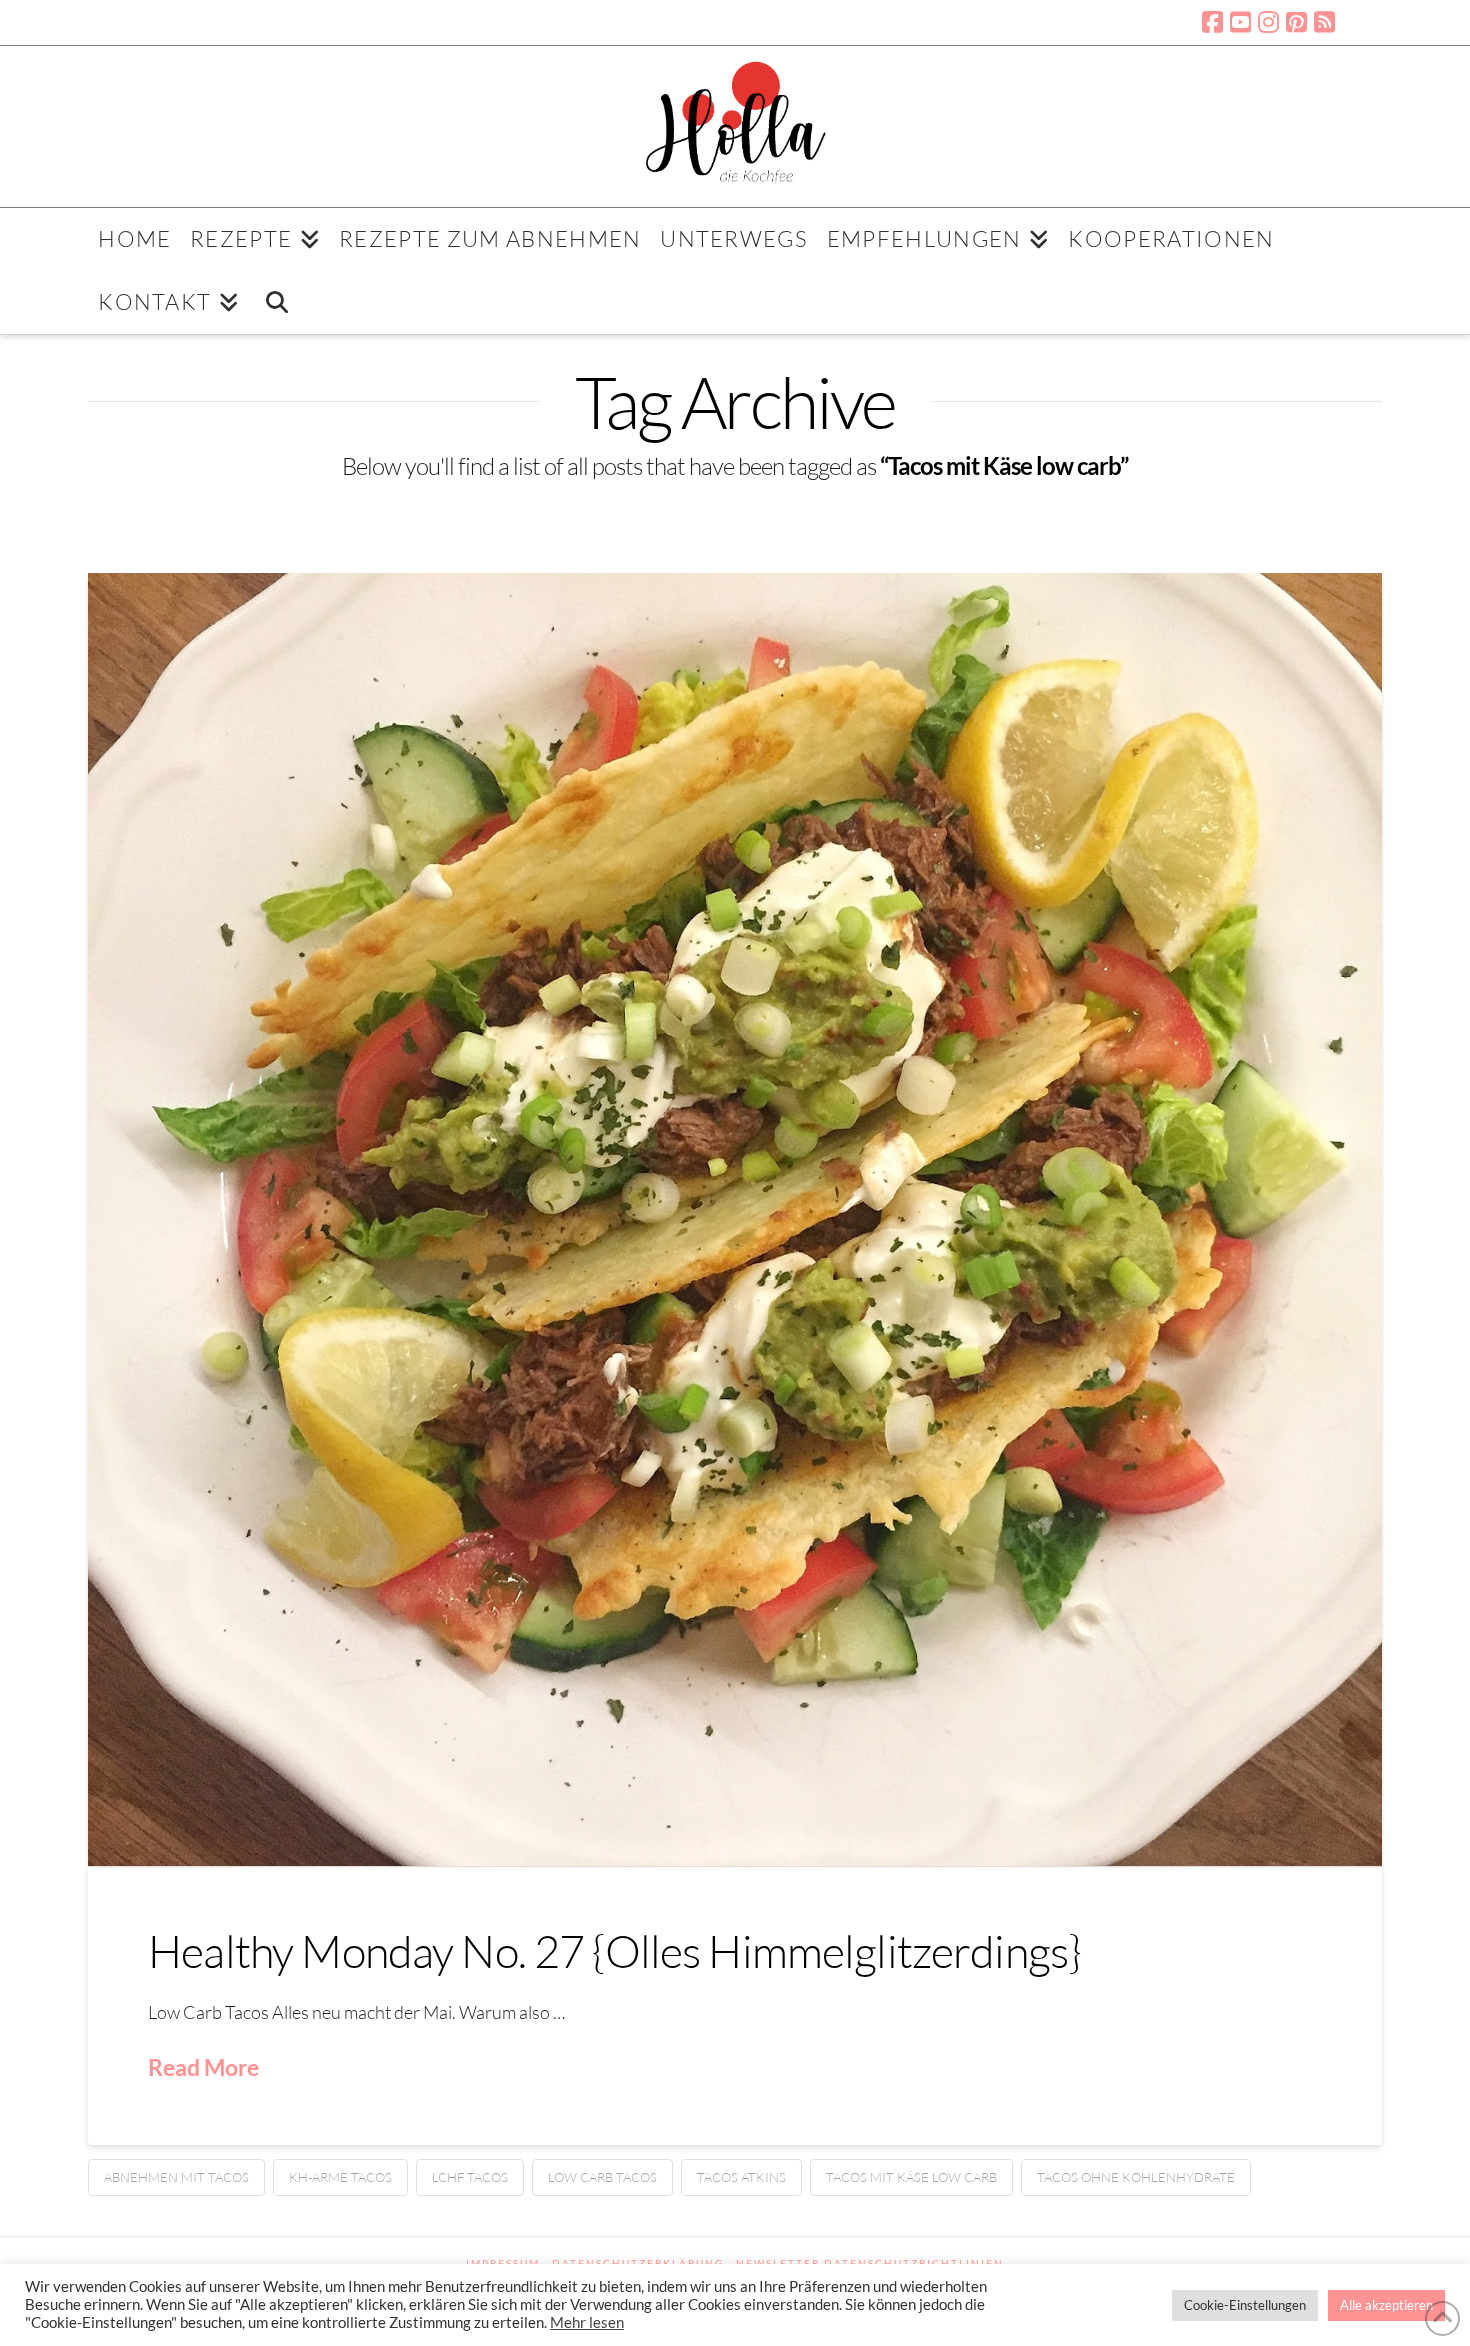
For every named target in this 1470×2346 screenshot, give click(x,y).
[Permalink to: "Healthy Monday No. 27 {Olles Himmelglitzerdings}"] (735, 1220)
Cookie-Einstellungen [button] (1245, 2305)
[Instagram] (1268, 22)
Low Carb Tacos (602, 2177)
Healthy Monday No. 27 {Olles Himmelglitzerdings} (614, 1950)
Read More (203, 2067)
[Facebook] (1212, 22)
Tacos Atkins (741, 2177)
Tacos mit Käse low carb (911, 2177)
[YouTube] (1240, 22)
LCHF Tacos (470, 2177)
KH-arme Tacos (340, 2177)
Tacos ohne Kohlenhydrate (1136, 2177)
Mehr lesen (587, 2322)
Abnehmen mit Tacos (176, 2177)
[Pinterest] (1296, 22)
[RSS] (1324, 22)
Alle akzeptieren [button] (1386, 2305)
